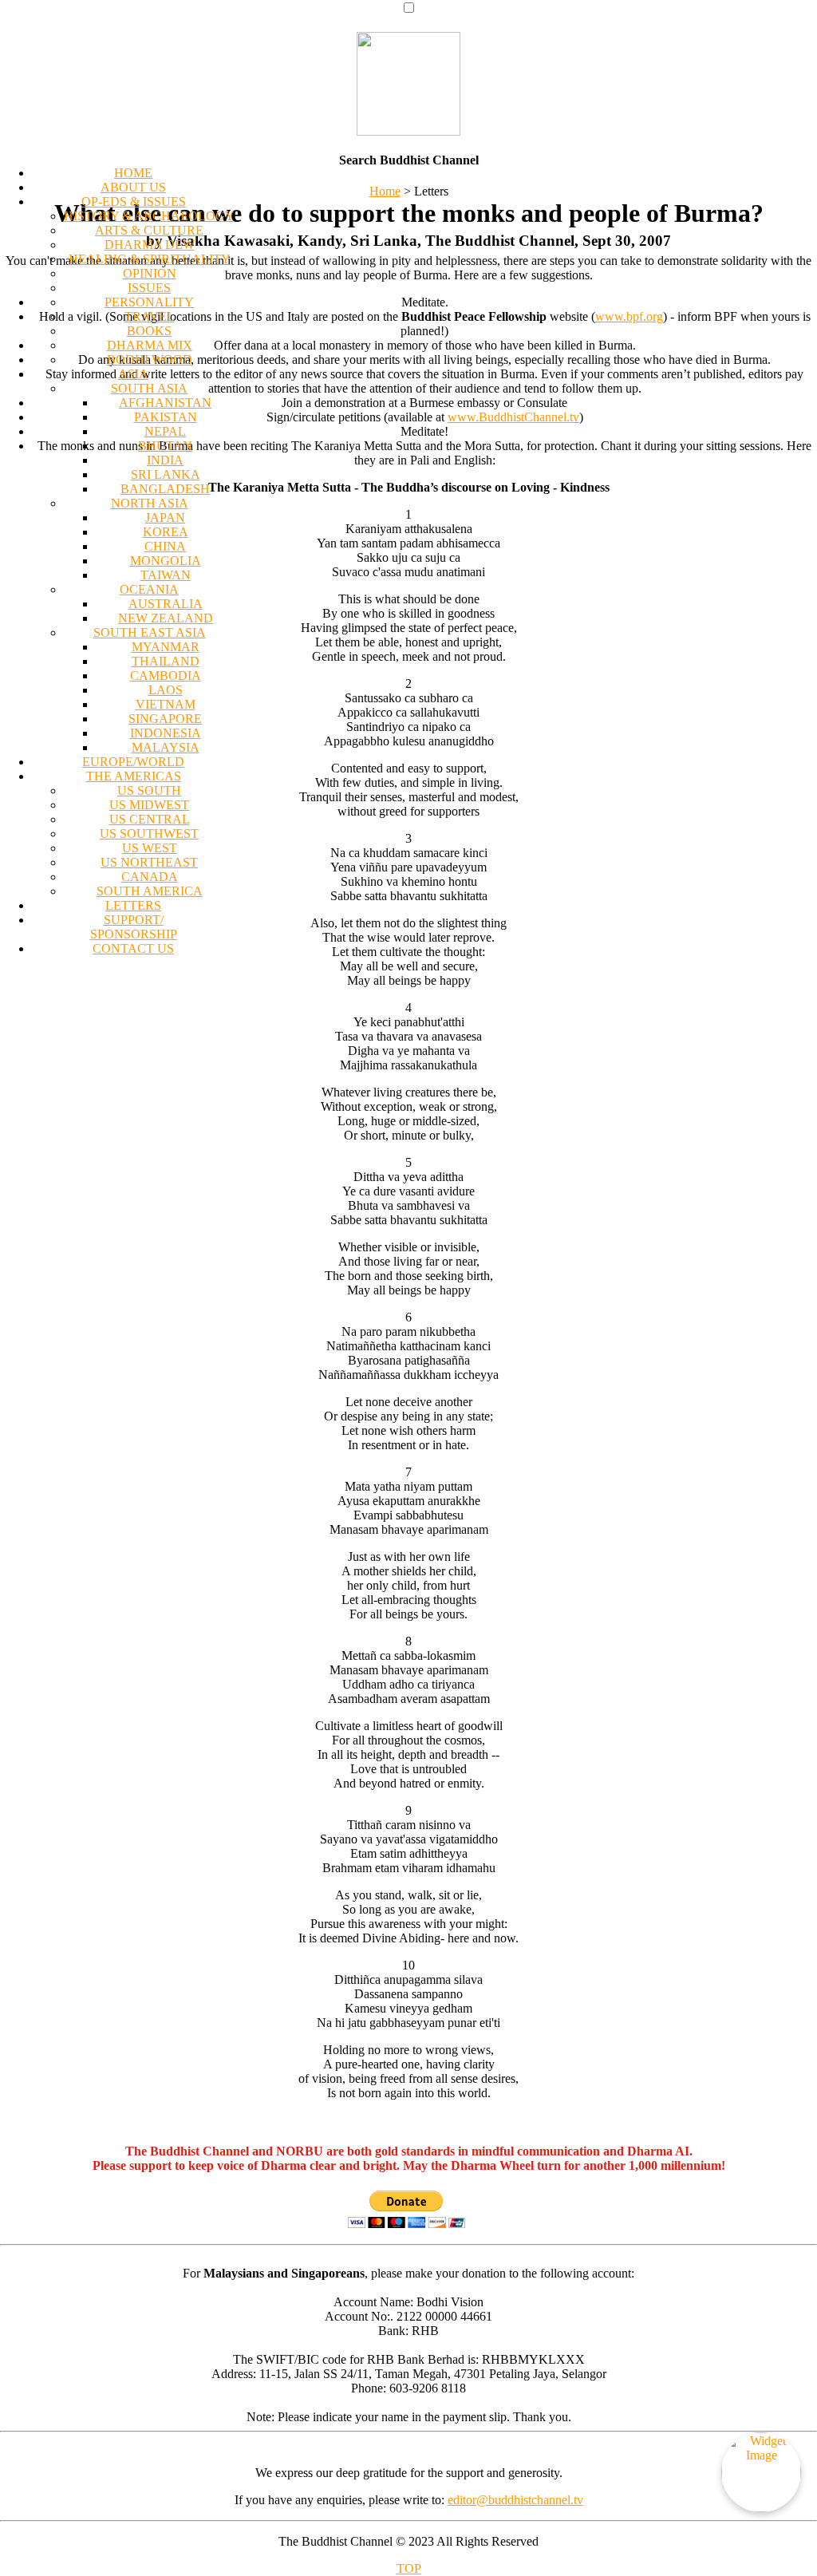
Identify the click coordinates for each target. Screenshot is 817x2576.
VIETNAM (166, 704)
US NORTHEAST (149, 862)
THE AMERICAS (134, 776)
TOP (409, 2568)
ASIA (133, 374)
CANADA (150, 877)
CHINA (165, 546)
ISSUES (149, 288)
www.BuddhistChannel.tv (513, 417)
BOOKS (149, 331)
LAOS (166, 690)
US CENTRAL (150, 819)
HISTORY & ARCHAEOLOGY (149, 216)
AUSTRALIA (166, 604)
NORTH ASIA (150, 503)
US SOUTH (149, 790)
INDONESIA (166, 733)
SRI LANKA (166, 474)
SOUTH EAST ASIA (150, 632)
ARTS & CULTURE (149, 230)
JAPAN (165, 518)
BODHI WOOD (150, 360)
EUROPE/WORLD (133, 762)
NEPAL (165, 431)
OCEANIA (149, 589)
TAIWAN (166, 575)
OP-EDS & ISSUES (134, 201)
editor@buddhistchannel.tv (515, 2500)
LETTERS (133, 905)
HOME (133, 173)
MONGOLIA (166, 561)
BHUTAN (165, 446)
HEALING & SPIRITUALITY (150, 259)
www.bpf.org (629, 316)
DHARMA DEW (150, 245)
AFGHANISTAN (165, 403)
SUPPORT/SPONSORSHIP (134, 927)
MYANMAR (166, 647)
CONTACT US (133, 948)
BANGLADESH (165, 489)
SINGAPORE (165, 719)
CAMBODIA (166, 676)
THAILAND (166, 661)
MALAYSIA (166, 747)
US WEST (150, 848)
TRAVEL (150, 316)
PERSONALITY (149, 302)
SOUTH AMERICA (150, 891)
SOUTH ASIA (149, 388)
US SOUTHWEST (149, 834)
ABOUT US (133, 187)
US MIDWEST (149, 805)
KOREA (166, 532)
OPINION (150, 273)
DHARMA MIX (150, 345)
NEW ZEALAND (166, 618)
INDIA (165, 460)
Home (385, 191)
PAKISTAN (166, 417)
